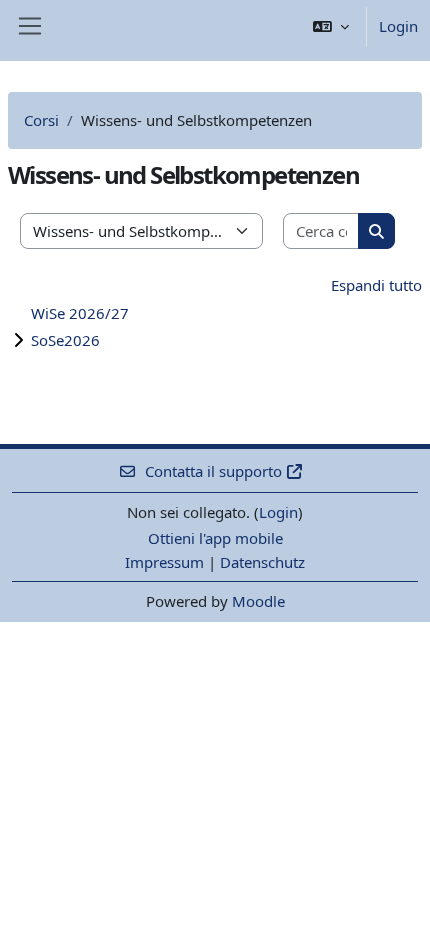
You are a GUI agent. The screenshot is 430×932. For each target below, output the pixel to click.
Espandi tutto (376, 285)
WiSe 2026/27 (80, 313)
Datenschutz (262, 562)
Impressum (164, 562)
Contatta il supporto (213, 471)
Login (398, 26)
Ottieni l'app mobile (215, 538)
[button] (331, 26)
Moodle (258, 601)
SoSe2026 (65, 340)
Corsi (41, 120)
